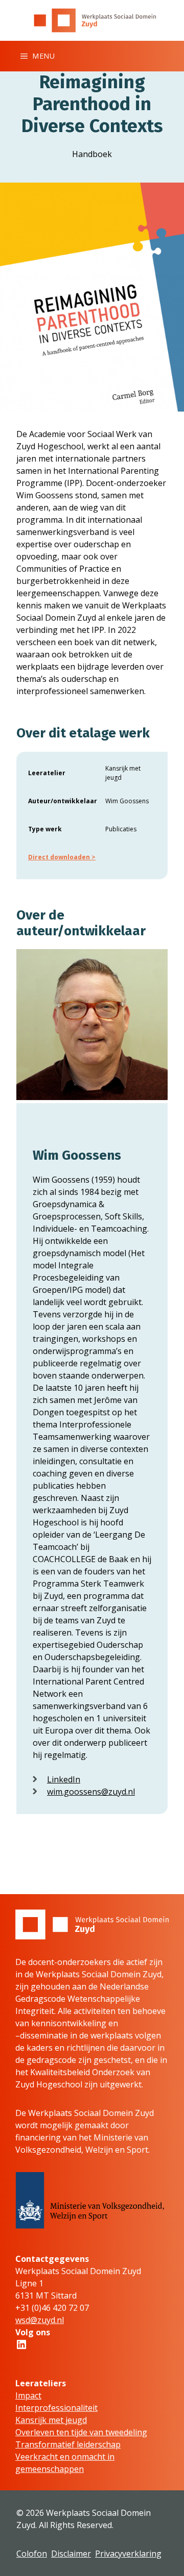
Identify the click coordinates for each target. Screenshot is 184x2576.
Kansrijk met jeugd (51, 2420)
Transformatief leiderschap (68, 2444)
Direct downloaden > (62, 857)
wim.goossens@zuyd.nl (91, 1792)
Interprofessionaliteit (56, 2408)
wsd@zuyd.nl (40, 2320)
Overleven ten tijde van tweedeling (81, 2432)
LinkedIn (64, 1779)
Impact (28, 2395)
